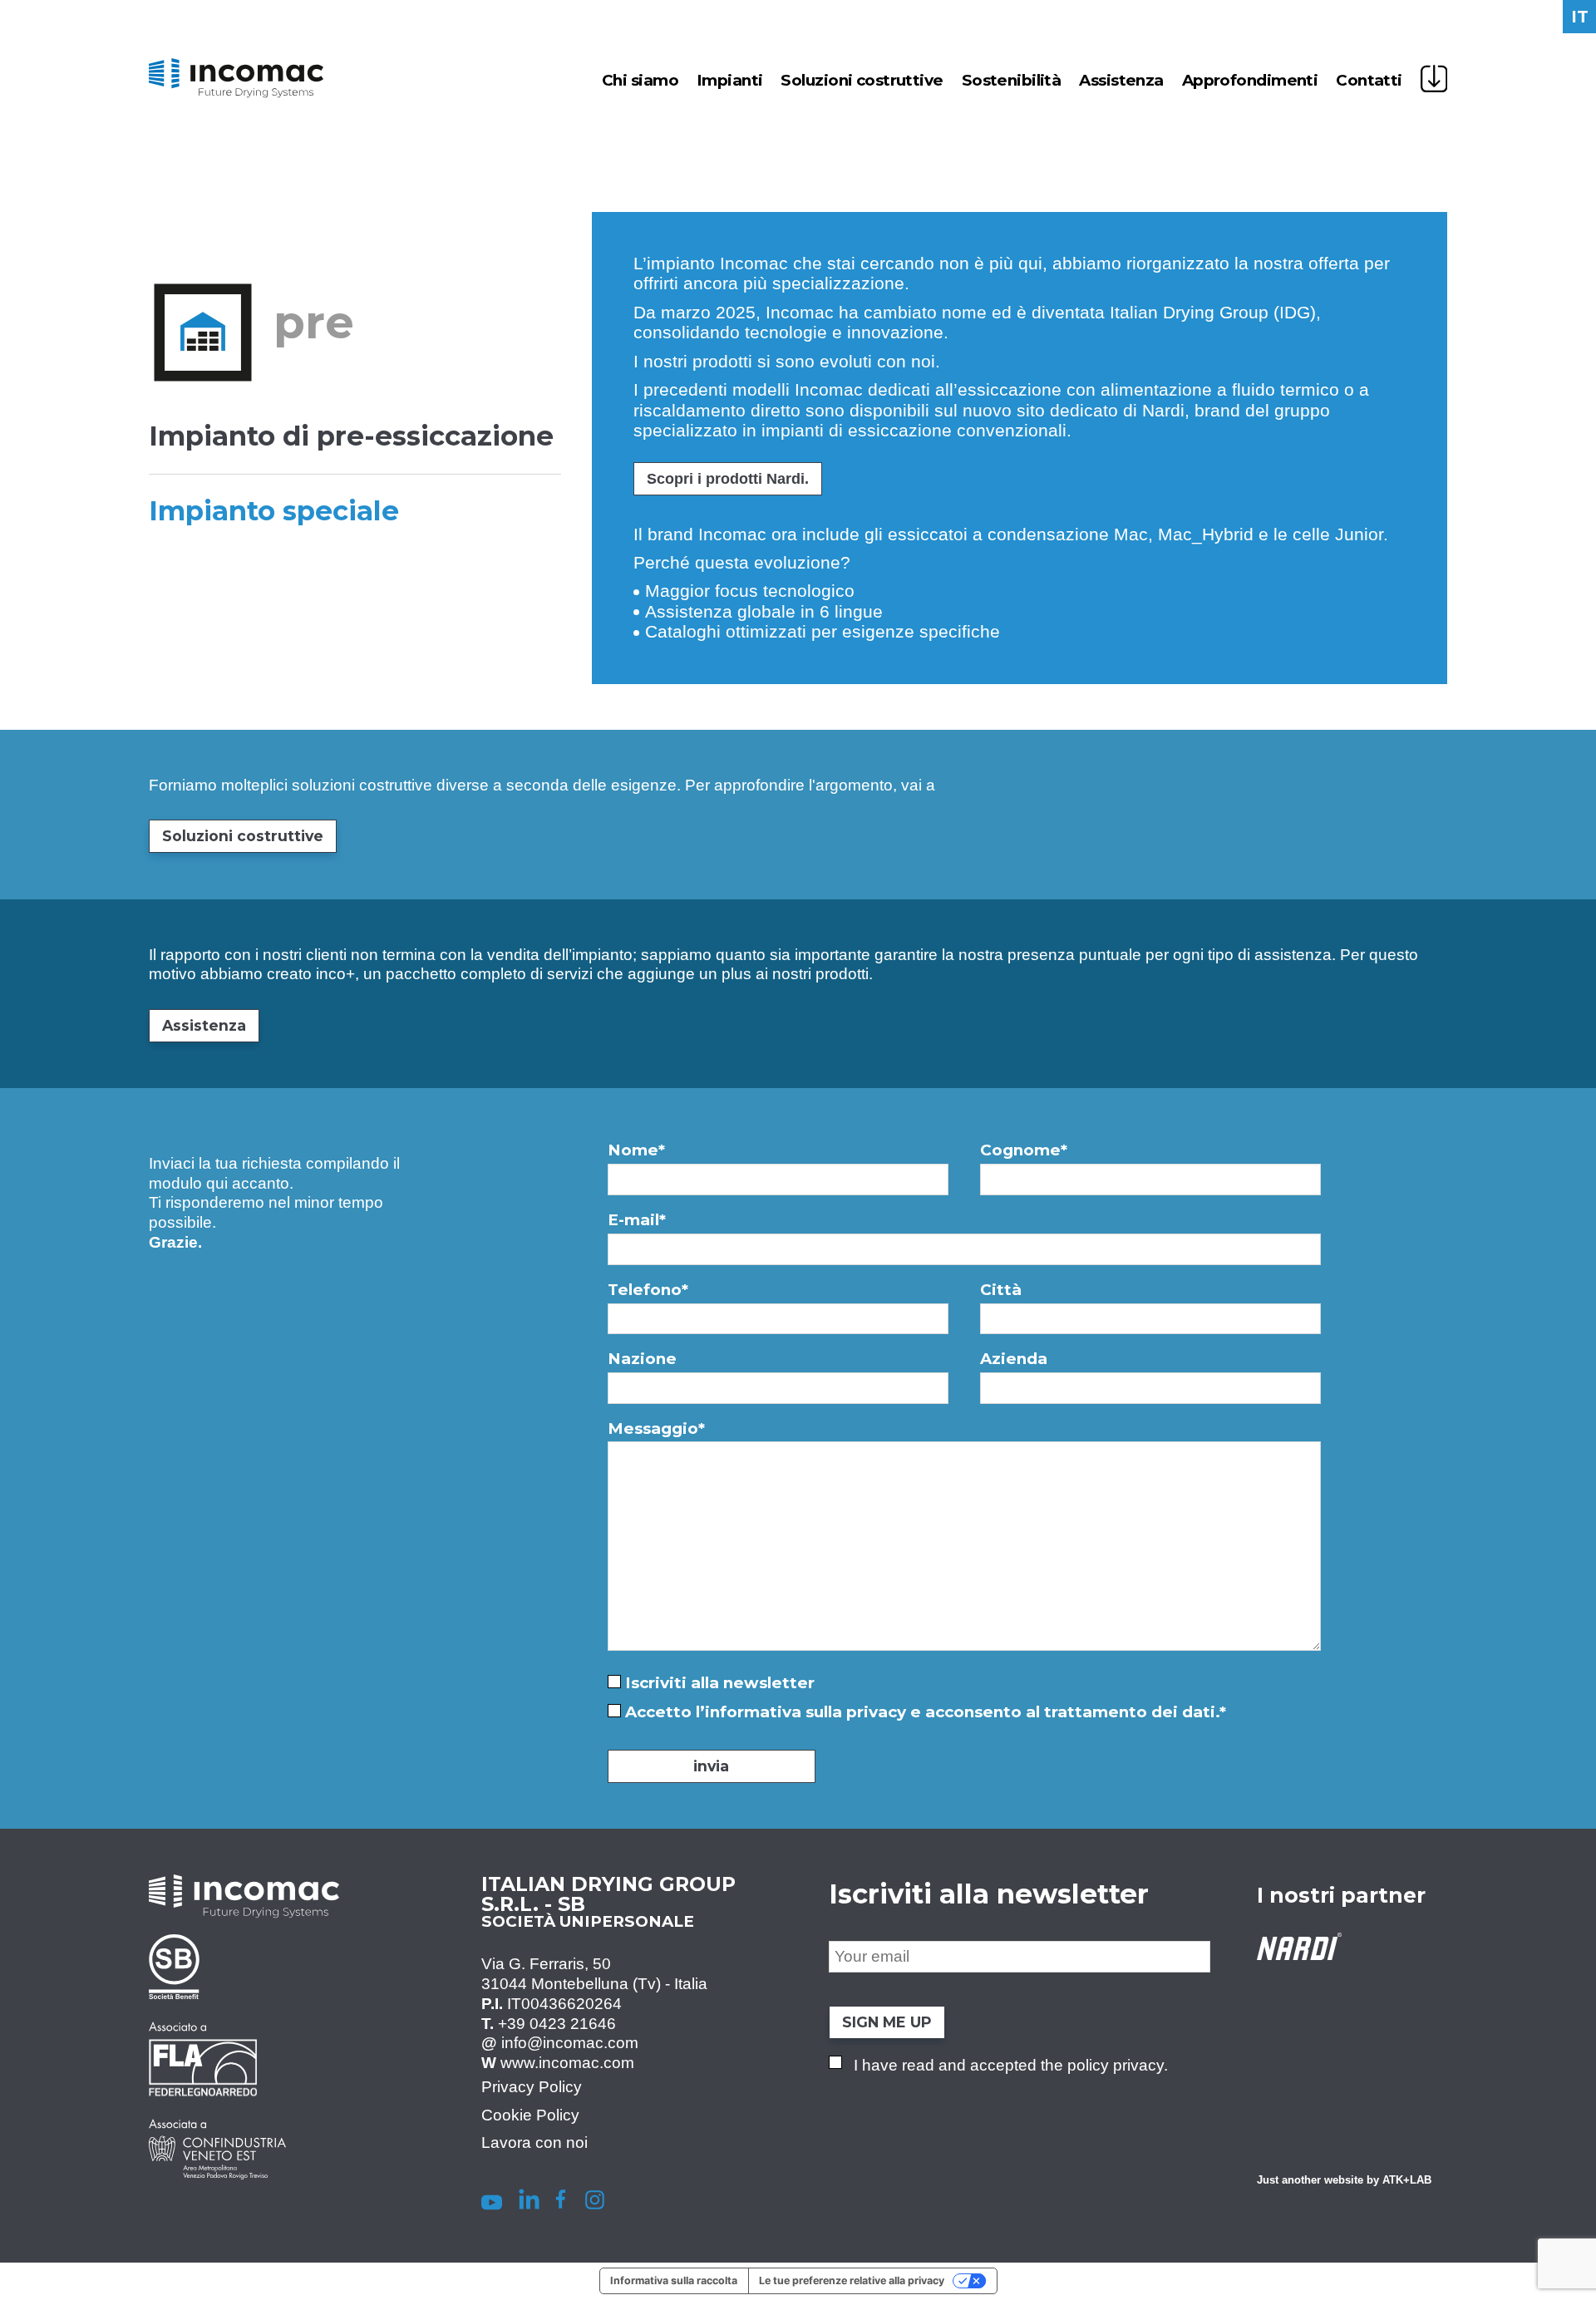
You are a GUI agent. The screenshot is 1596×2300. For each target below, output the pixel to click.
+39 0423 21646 (557, 2023)
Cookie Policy (530, 2114)
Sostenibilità (1012, 80)
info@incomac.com (570, 2043)
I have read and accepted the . (1011, 2064)
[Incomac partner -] (217, 2007)
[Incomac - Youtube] (488, 2202)
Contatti (1369, 80)
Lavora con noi (534, 2142)
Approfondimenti (1250, 80)
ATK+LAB (1407, 2179)
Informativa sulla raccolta (674, 2280)
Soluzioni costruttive (862, 80)
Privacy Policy (532, 2086)
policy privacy (1116, 2064)
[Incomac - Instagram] (595, 2202)
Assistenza (1121, 80)
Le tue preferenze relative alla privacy (852, 2280)
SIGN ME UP (887, 2021)
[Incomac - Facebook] (560, 2202)
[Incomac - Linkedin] (529, 2202)
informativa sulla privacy (805, 1712)
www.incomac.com (567, 2063)
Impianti (730, 80)
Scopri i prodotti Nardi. (728, 479)
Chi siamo (640, 80)
